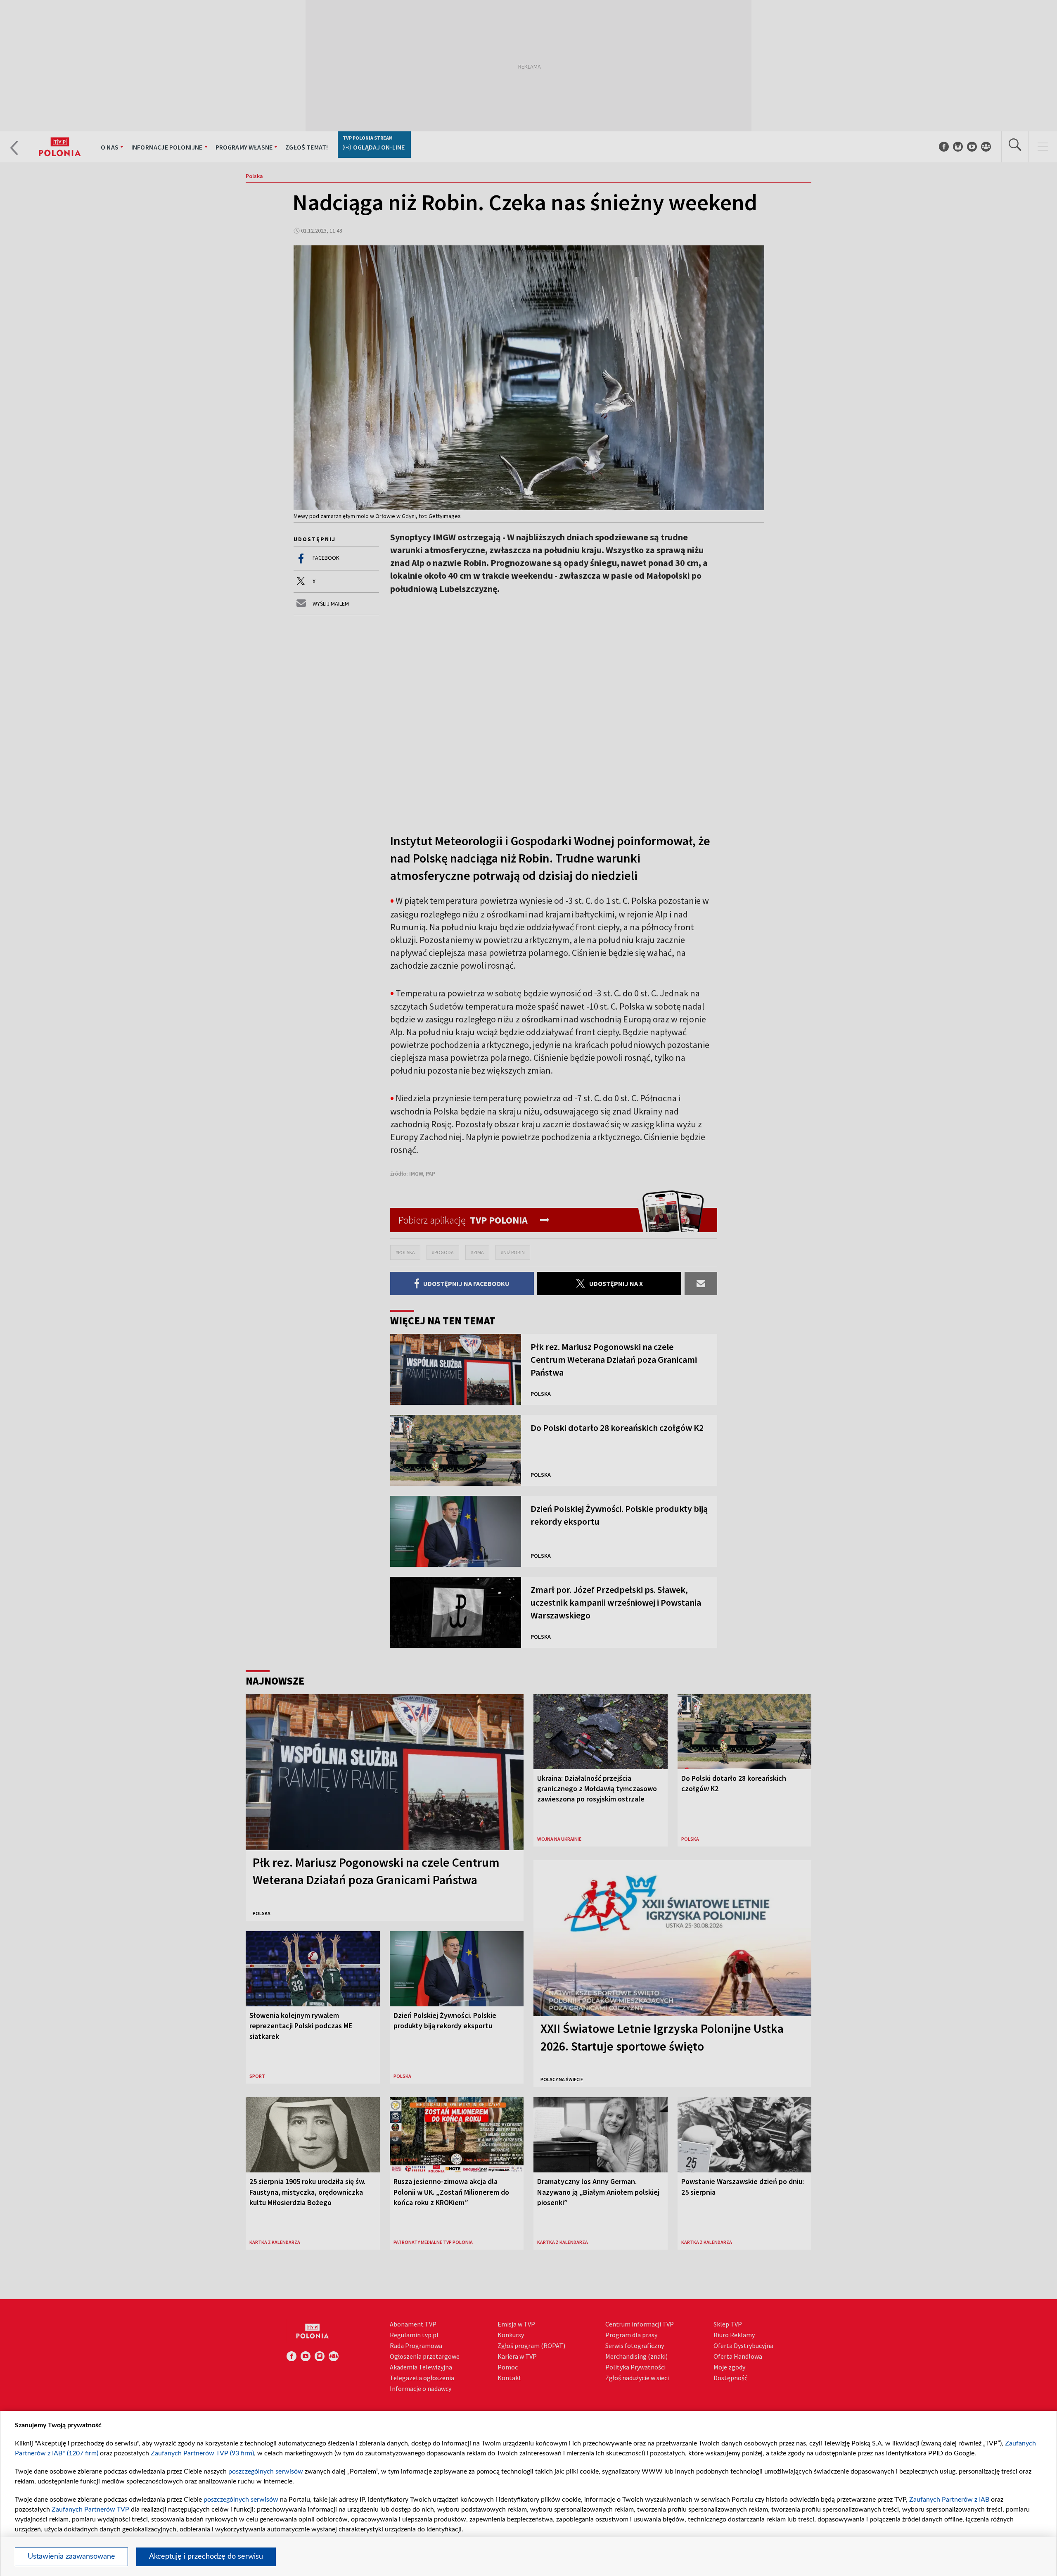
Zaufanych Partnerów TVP (90, 2509)
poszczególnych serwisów (266, 2471)
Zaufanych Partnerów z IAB (949, 2500)
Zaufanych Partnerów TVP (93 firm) (202, 2453)
